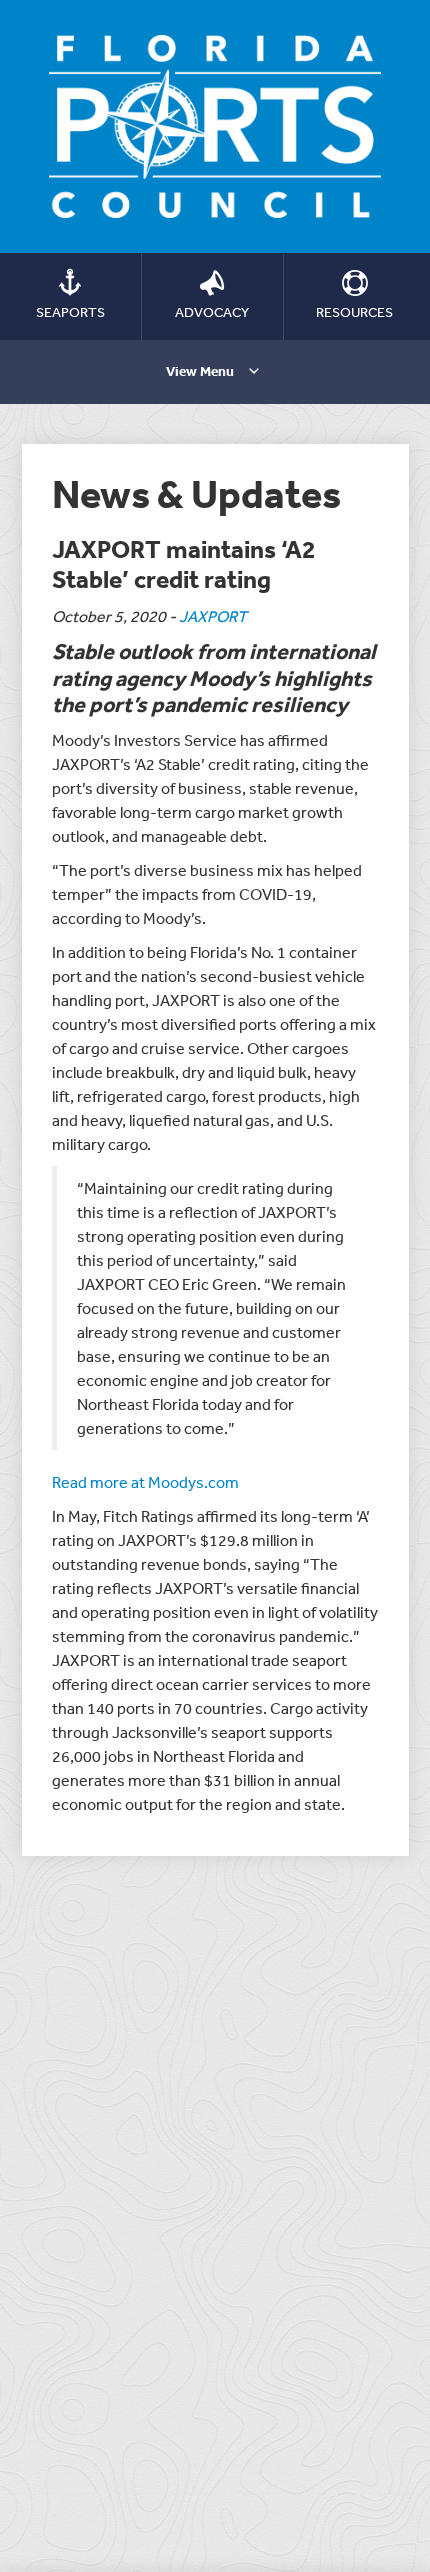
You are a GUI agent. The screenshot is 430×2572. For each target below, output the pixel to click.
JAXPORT (213, 616)
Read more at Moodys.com (145, 1482)
